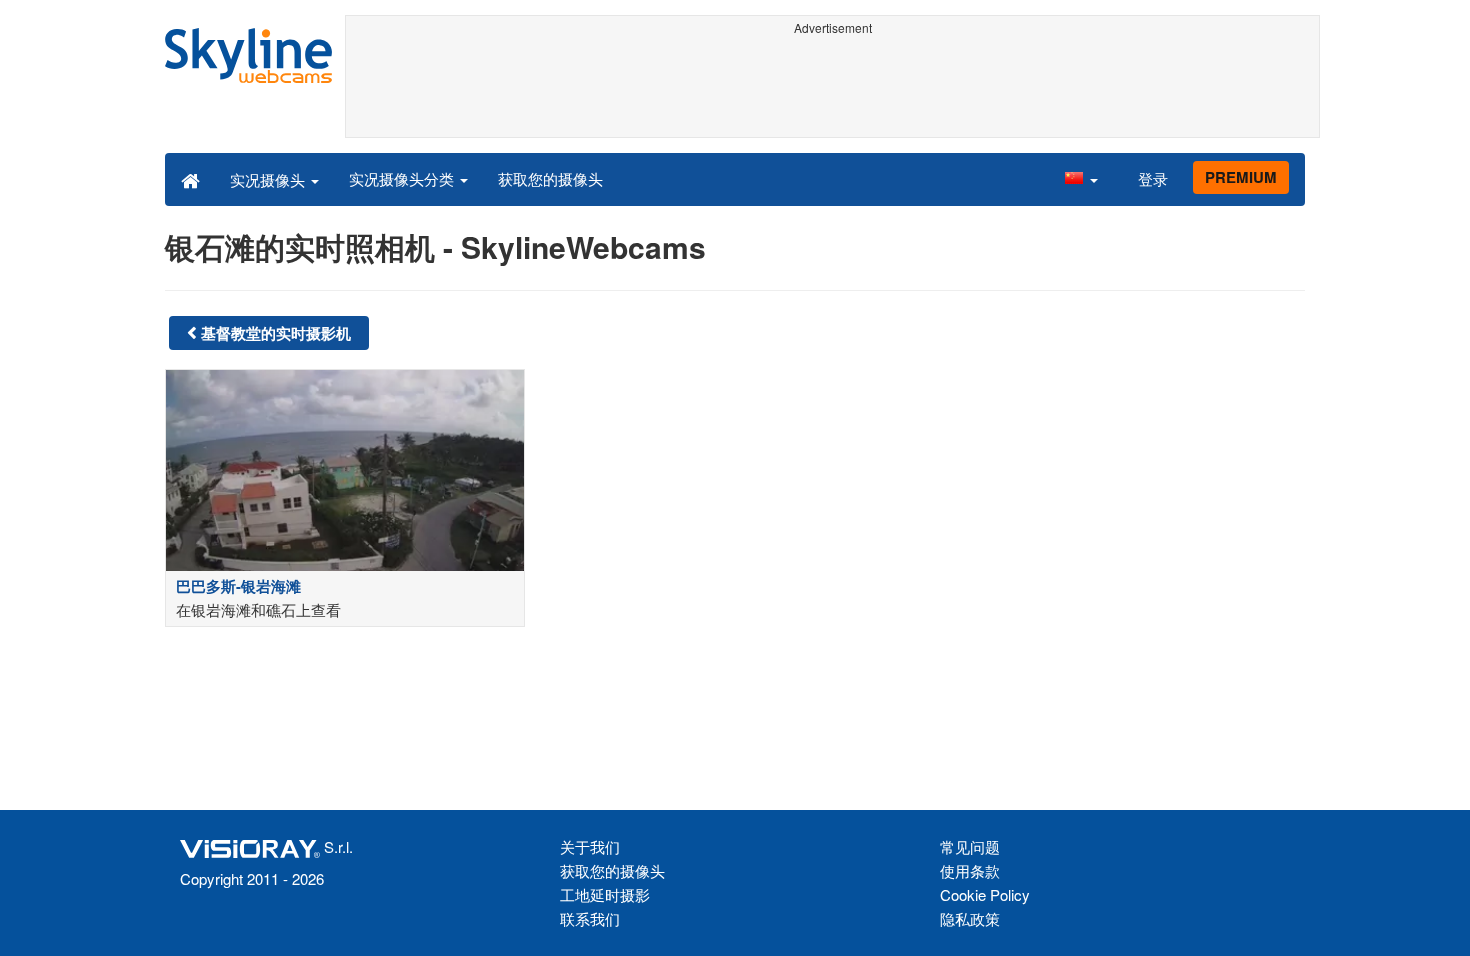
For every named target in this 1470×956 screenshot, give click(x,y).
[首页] (190, 179)
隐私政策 (970, 918)
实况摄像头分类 (403, 178)
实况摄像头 (269, 179)
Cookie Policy (985, 894)
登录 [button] (1153, 178)
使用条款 (970, 870)
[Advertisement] (832, 87)
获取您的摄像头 (550, 178)
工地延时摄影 (605, 894)
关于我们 (590, 846)
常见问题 (970, 846)
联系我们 (590, 918)
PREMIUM (1241, 177)
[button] (1081, 179)
